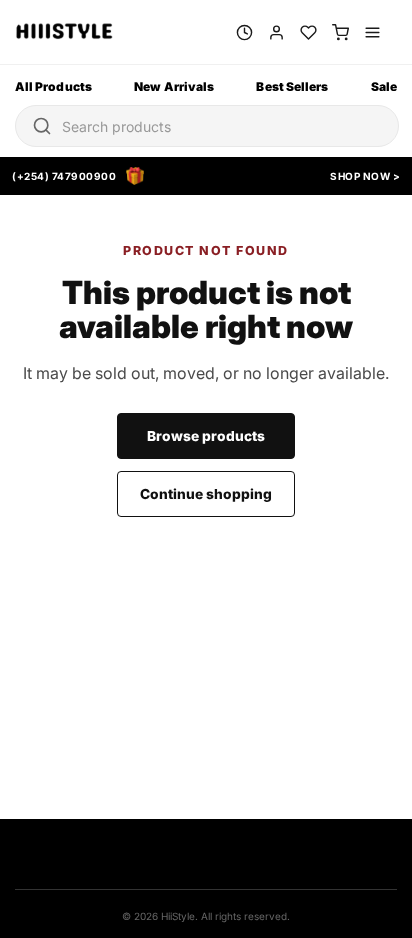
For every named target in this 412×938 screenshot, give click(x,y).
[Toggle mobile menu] (372, 32)
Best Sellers (292, 86)
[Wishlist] (308, 32)
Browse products (206, 436)
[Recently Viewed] (244, 32)
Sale (384, 86)
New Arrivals (174, 86)
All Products (53, 86)
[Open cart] (340, 32)
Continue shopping (206, 494)
